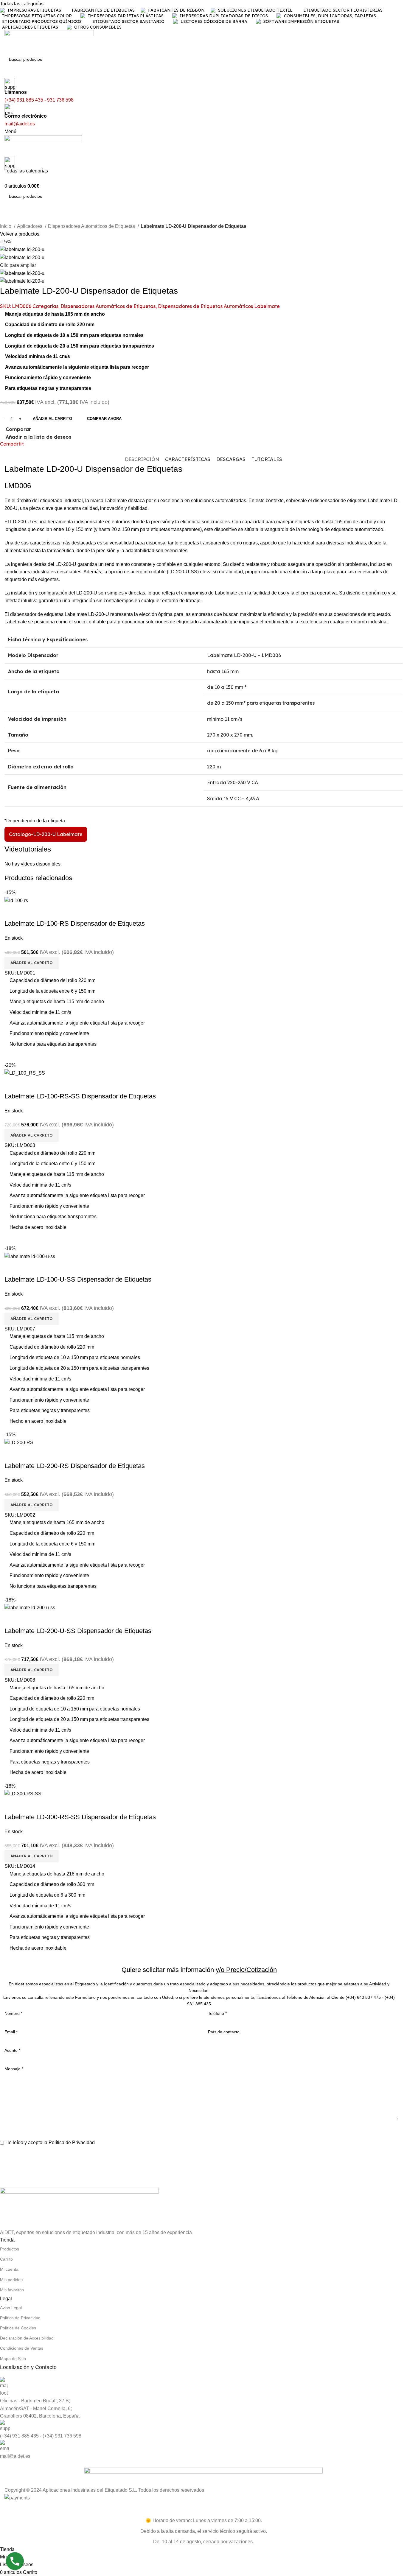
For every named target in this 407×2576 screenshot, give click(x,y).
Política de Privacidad (72, 2142)
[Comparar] (12, 1805)
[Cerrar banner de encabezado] (7, 2509)
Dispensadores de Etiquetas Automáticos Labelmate (219, 306)
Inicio (6, 226)
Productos (10, 2249)
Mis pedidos (11, 2280)
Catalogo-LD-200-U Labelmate (46, 834)
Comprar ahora (104, 419)
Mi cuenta (9, 2269)
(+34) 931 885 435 (19, 2436)
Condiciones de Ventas (22, 2348)
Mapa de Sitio (13, 2359)
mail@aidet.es (15, 2456)
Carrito (6, 2259)
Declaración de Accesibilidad (27, 2338)
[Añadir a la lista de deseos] (44, 1805)
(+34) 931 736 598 (62, 2436)
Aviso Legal (11, 2308)
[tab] (142, 459)
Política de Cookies (18, 2328)
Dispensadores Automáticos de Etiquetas (92, 226)
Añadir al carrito (52, 419)
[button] (32, 1856)
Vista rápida (28, 1805)
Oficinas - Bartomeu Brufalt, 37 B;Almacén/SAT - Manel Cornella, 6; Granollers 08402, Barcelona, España (40, 2408)
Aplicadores (30, 226)
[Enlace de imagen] (79, 2208)
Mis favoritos (12, 2290)
